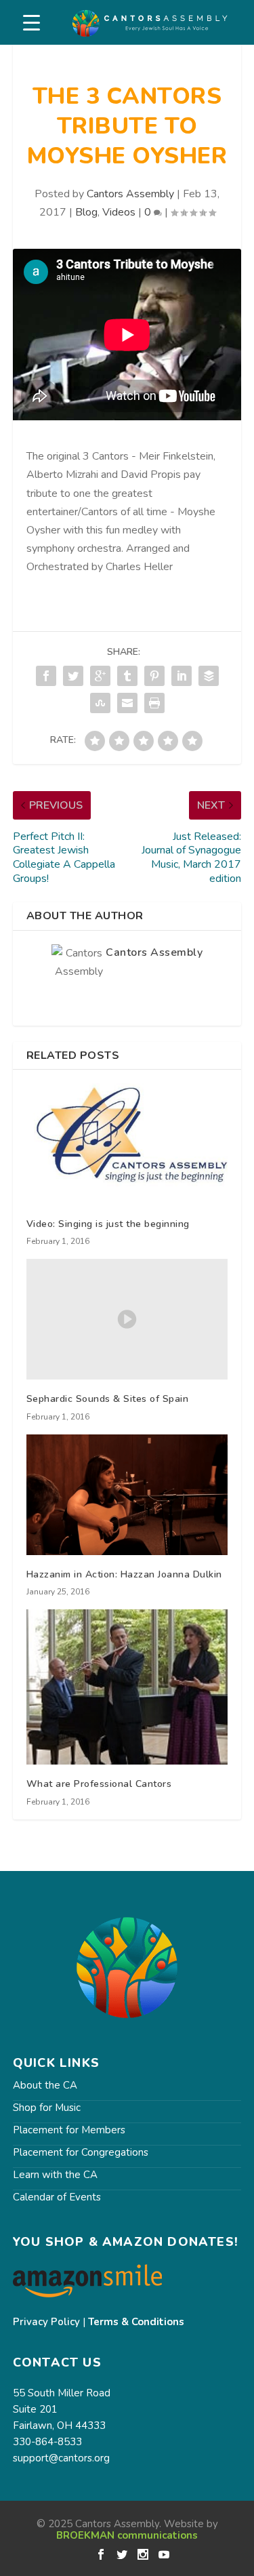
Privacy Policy (46, 2322)
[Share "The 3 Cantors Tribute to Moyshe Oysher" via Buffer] (209, 676)
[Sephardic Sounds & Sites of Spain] (127, 1319)
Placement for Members (69, 2130)
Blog (86, 212)
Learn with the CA (55, 2175)
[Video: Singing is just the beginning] (127, 1144)
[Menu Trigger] (31, 23)
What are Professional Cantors (99, 1784)
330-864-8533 (47, 2442)
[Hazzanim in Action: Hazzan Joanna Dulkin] (127, 1495)
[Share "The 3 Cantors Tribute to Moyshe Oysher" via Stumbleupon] (100, 703)
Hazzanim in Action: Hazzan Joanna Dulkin (124, 1574)
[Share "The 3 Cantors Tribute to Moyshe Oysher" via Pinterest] (154, 676)
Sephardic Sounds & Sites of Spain (108, 1399)
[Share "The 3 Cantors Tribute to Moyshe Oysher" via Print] (154, 703)
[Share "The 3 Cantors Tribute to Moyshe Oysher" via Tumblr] (127, 676)
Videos (119, 212)
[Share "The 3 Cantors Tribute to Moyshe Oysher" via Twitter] (73, 676)
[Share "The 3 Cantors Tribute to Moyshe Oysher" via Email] (127, 703)
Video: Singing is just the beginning (108, 1224)
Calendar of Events (57, 2197)
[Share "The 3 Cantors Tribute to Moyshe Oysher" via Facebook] (46, 676)
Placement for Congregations (81, 2152)
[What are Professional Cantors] (127, 1687)
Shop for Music (47, 2108)
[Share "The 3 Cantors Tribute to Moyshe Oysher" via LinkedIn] (182, 676)
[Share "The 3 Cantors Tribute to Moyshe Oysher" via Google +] (100, 676)
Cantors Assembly (130, 194)
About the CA (45, 2085)
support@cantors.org (61, 2458)
